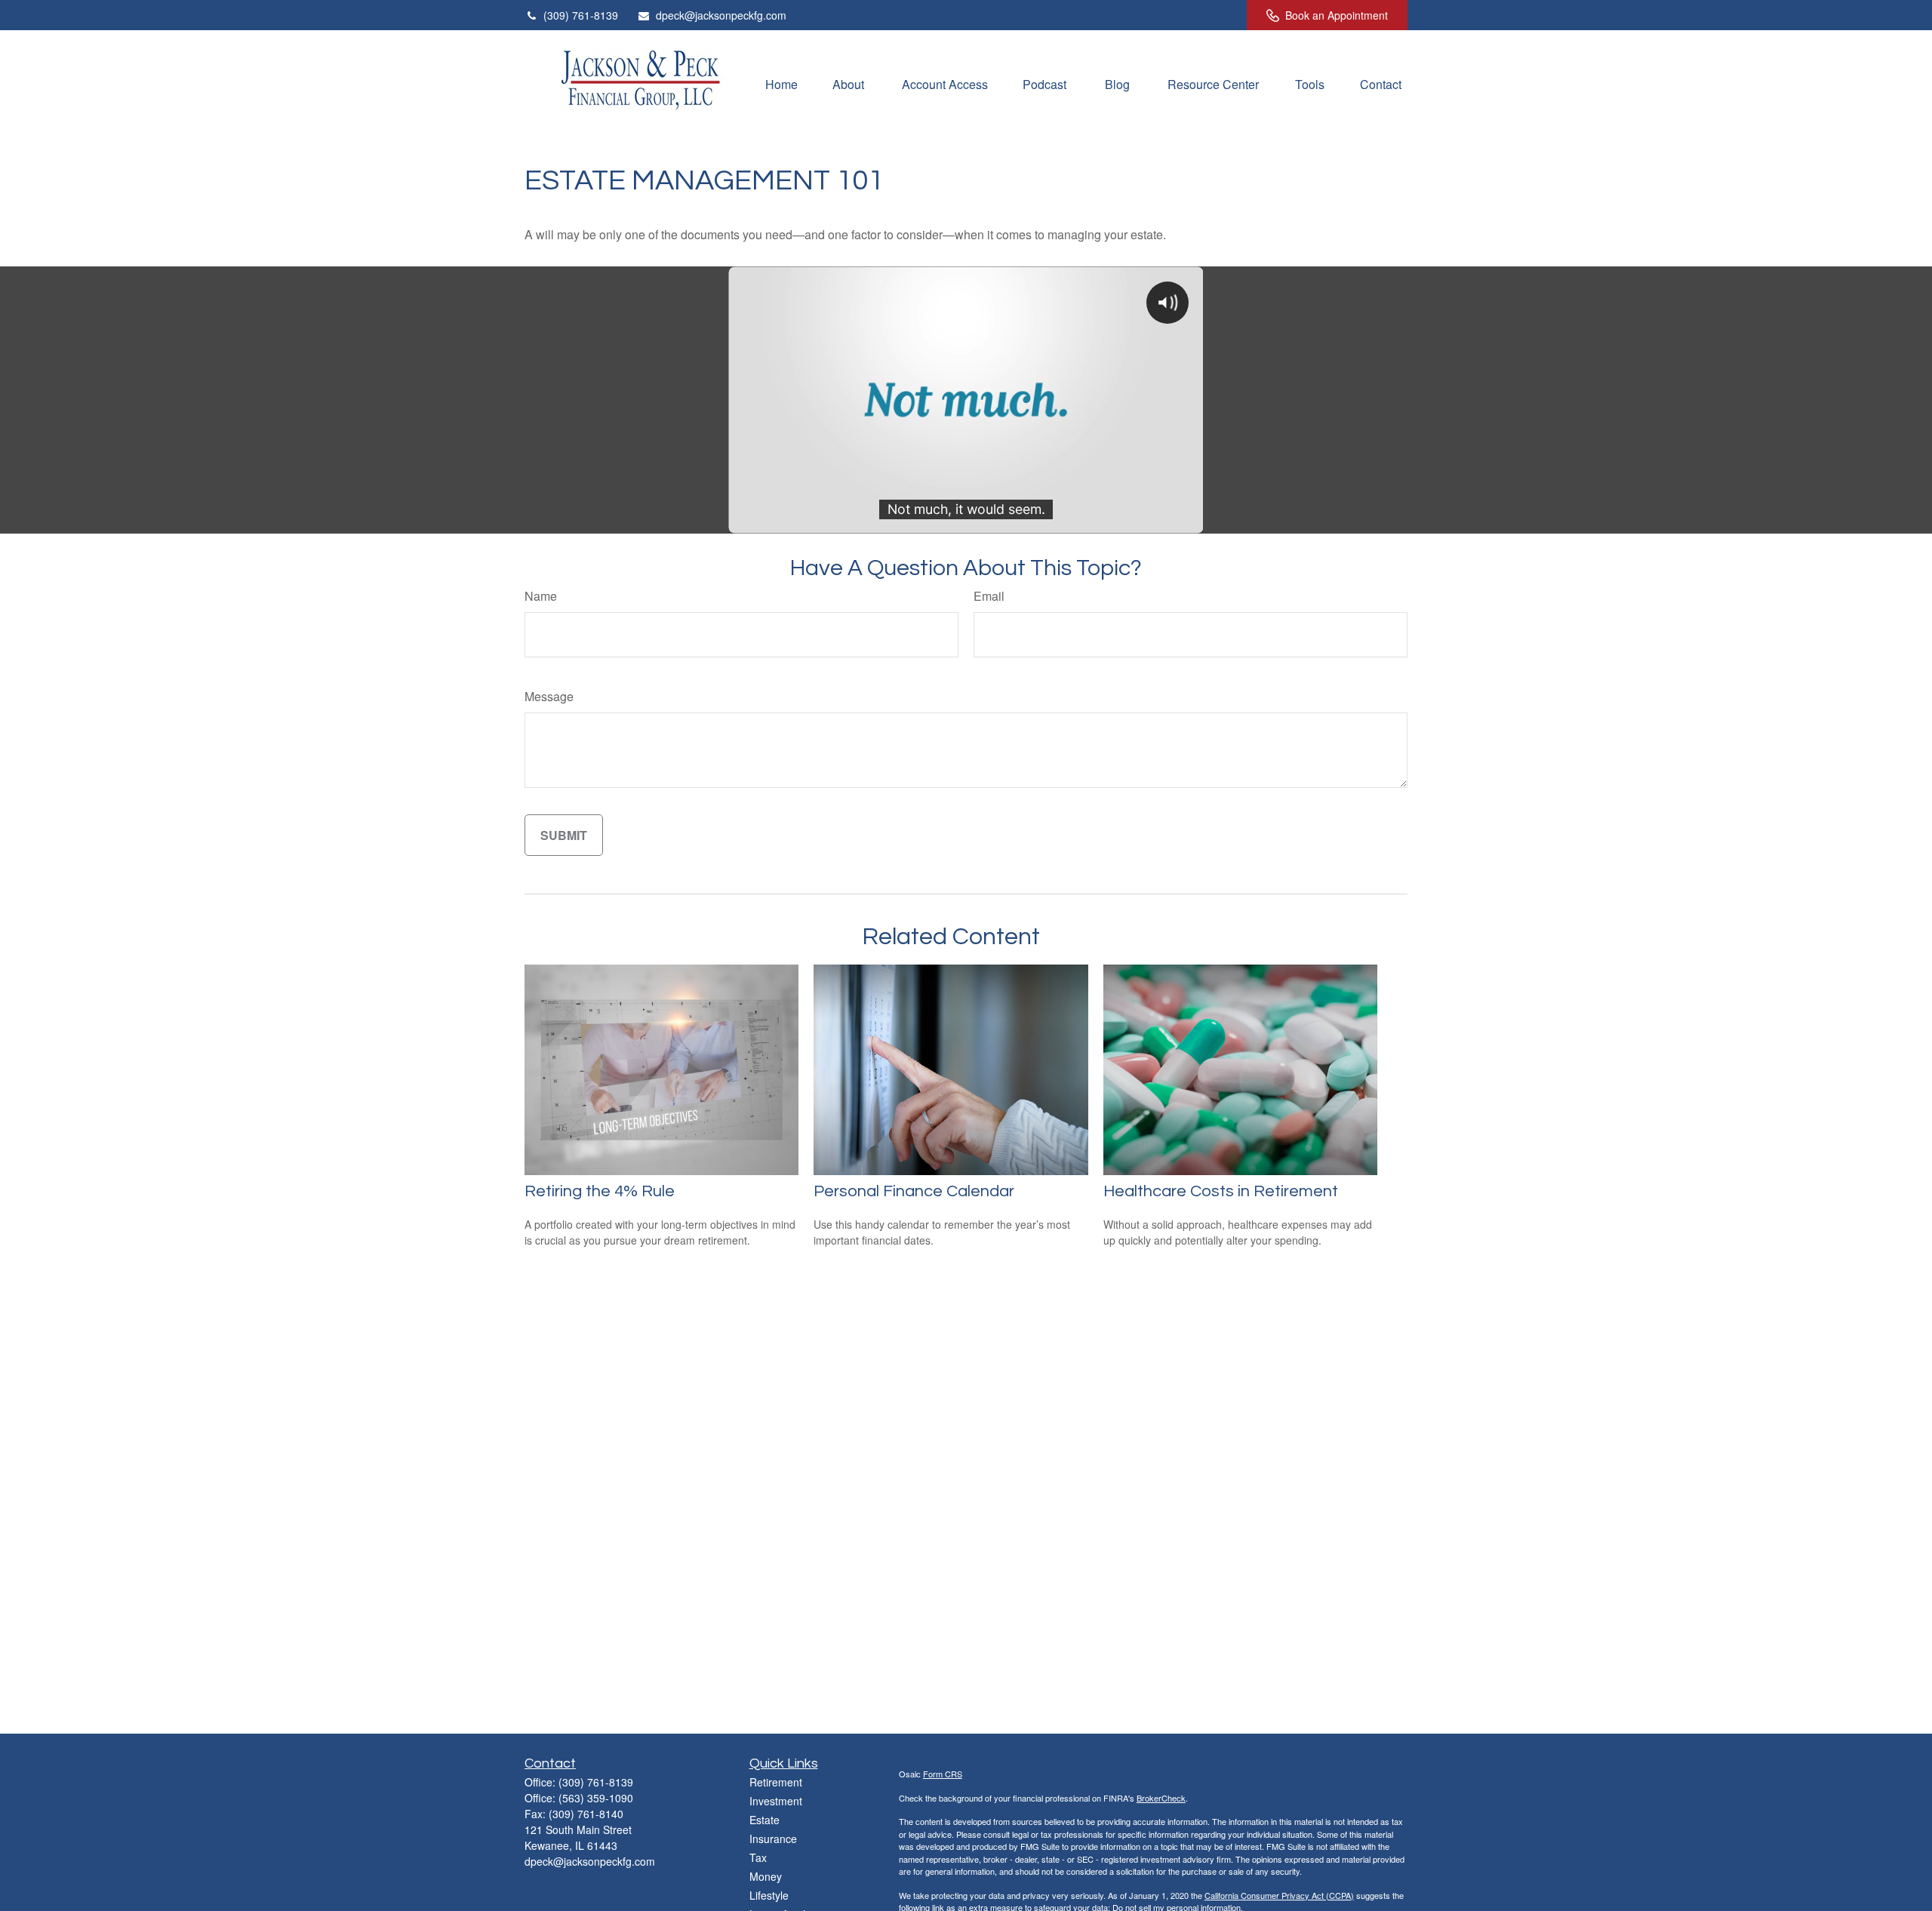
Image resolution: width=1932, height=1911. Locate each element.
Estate (764, 1820)
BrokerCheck (1161, 1798)
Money (766, 1876)
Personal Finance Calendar (914, 1191)
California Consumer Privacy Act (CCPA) (1279, 1895)
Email (989, 596)
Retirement (776, 1782)
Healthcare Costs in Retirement (1221, 1191)
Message (549, 696)
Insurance (773, 1839)
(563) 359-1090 (596, 1798)
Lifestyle (769, 1895)
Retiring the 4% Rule (600, 1191)
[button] (781, 83)
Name (541, 596)
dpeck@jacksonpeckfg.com (721, 15)
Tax (758, 1857)
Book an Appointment (1337, 15)
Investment (776, 1801)
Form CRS (943, 1774)
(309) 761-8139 (581, 15)
